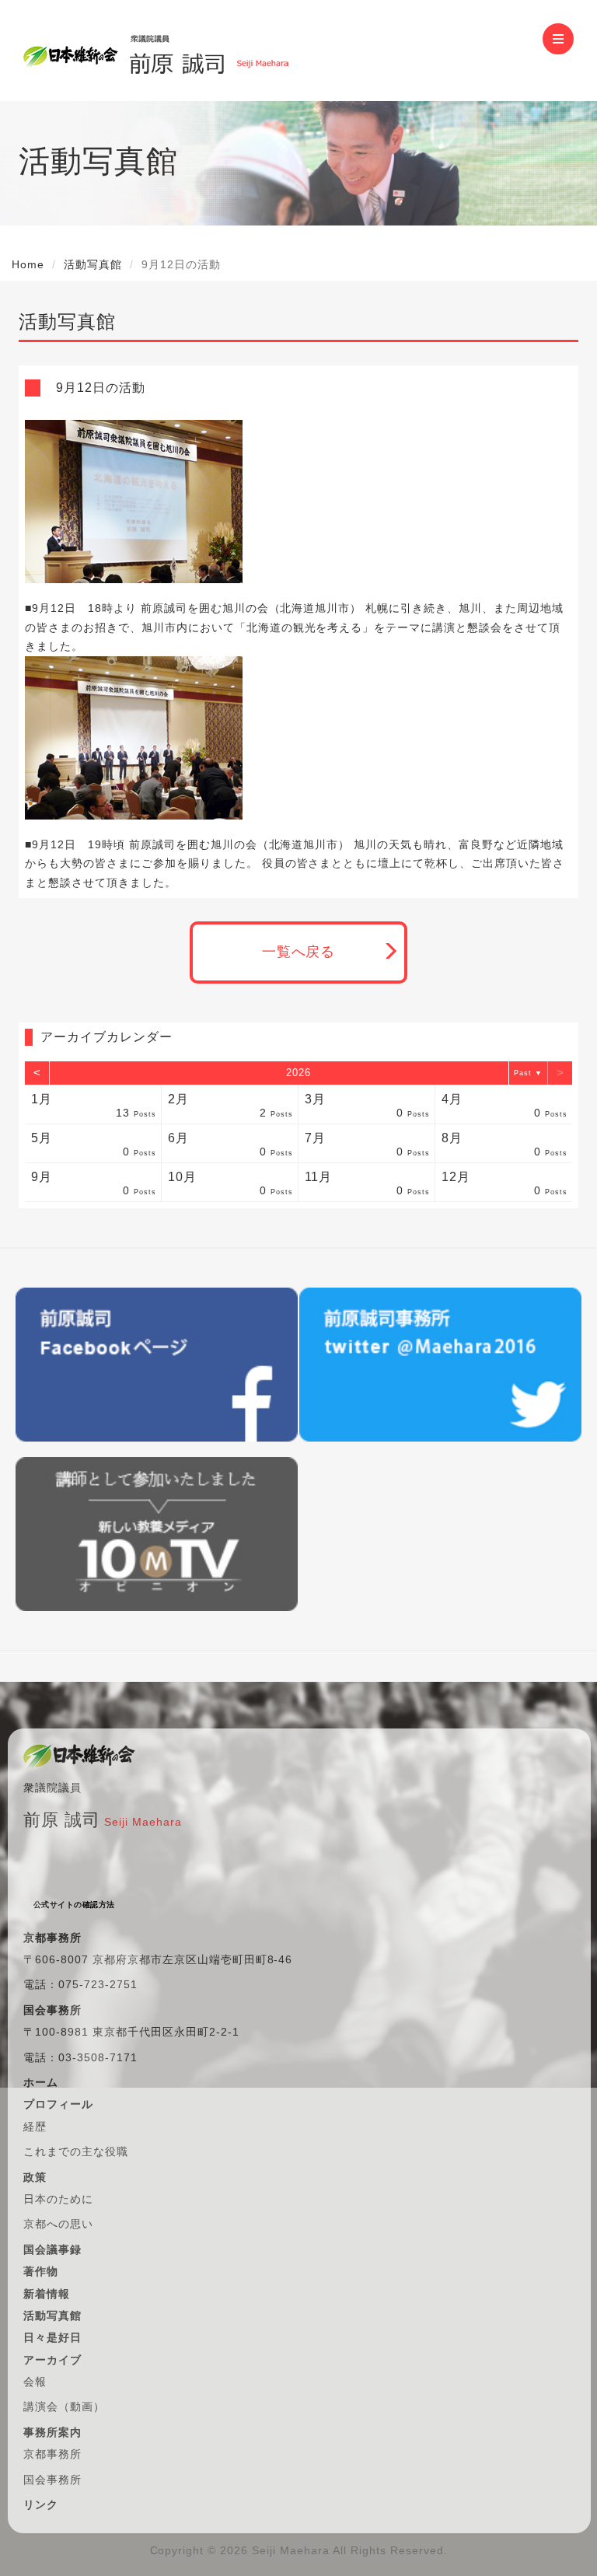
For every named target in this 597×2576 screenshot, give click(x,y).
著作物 (41, 2271)
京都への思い (58, 2224)
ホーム (41, 2082)
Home (28, 264)
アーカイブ (52, 2360)
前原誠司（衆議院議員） (209, 51)
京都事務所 (52, 2454)
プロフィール (58, 2104)
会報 (35, 2382)
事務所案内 (52, 2432)
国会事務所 (52, 2480)
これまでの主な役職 (76, 2151)
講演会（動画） (64, 2406)
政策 (35, 2177)
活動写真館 (93, 264)
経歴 (35, 2127)
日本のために (58, 2199)
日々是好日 (52, 2337)
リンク (41, 2504)
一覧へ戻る (299, 952)
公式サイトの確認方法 (74, 1905)
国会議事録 (52, 2249)
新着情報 (47, 2294)
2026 (298, 1073)
